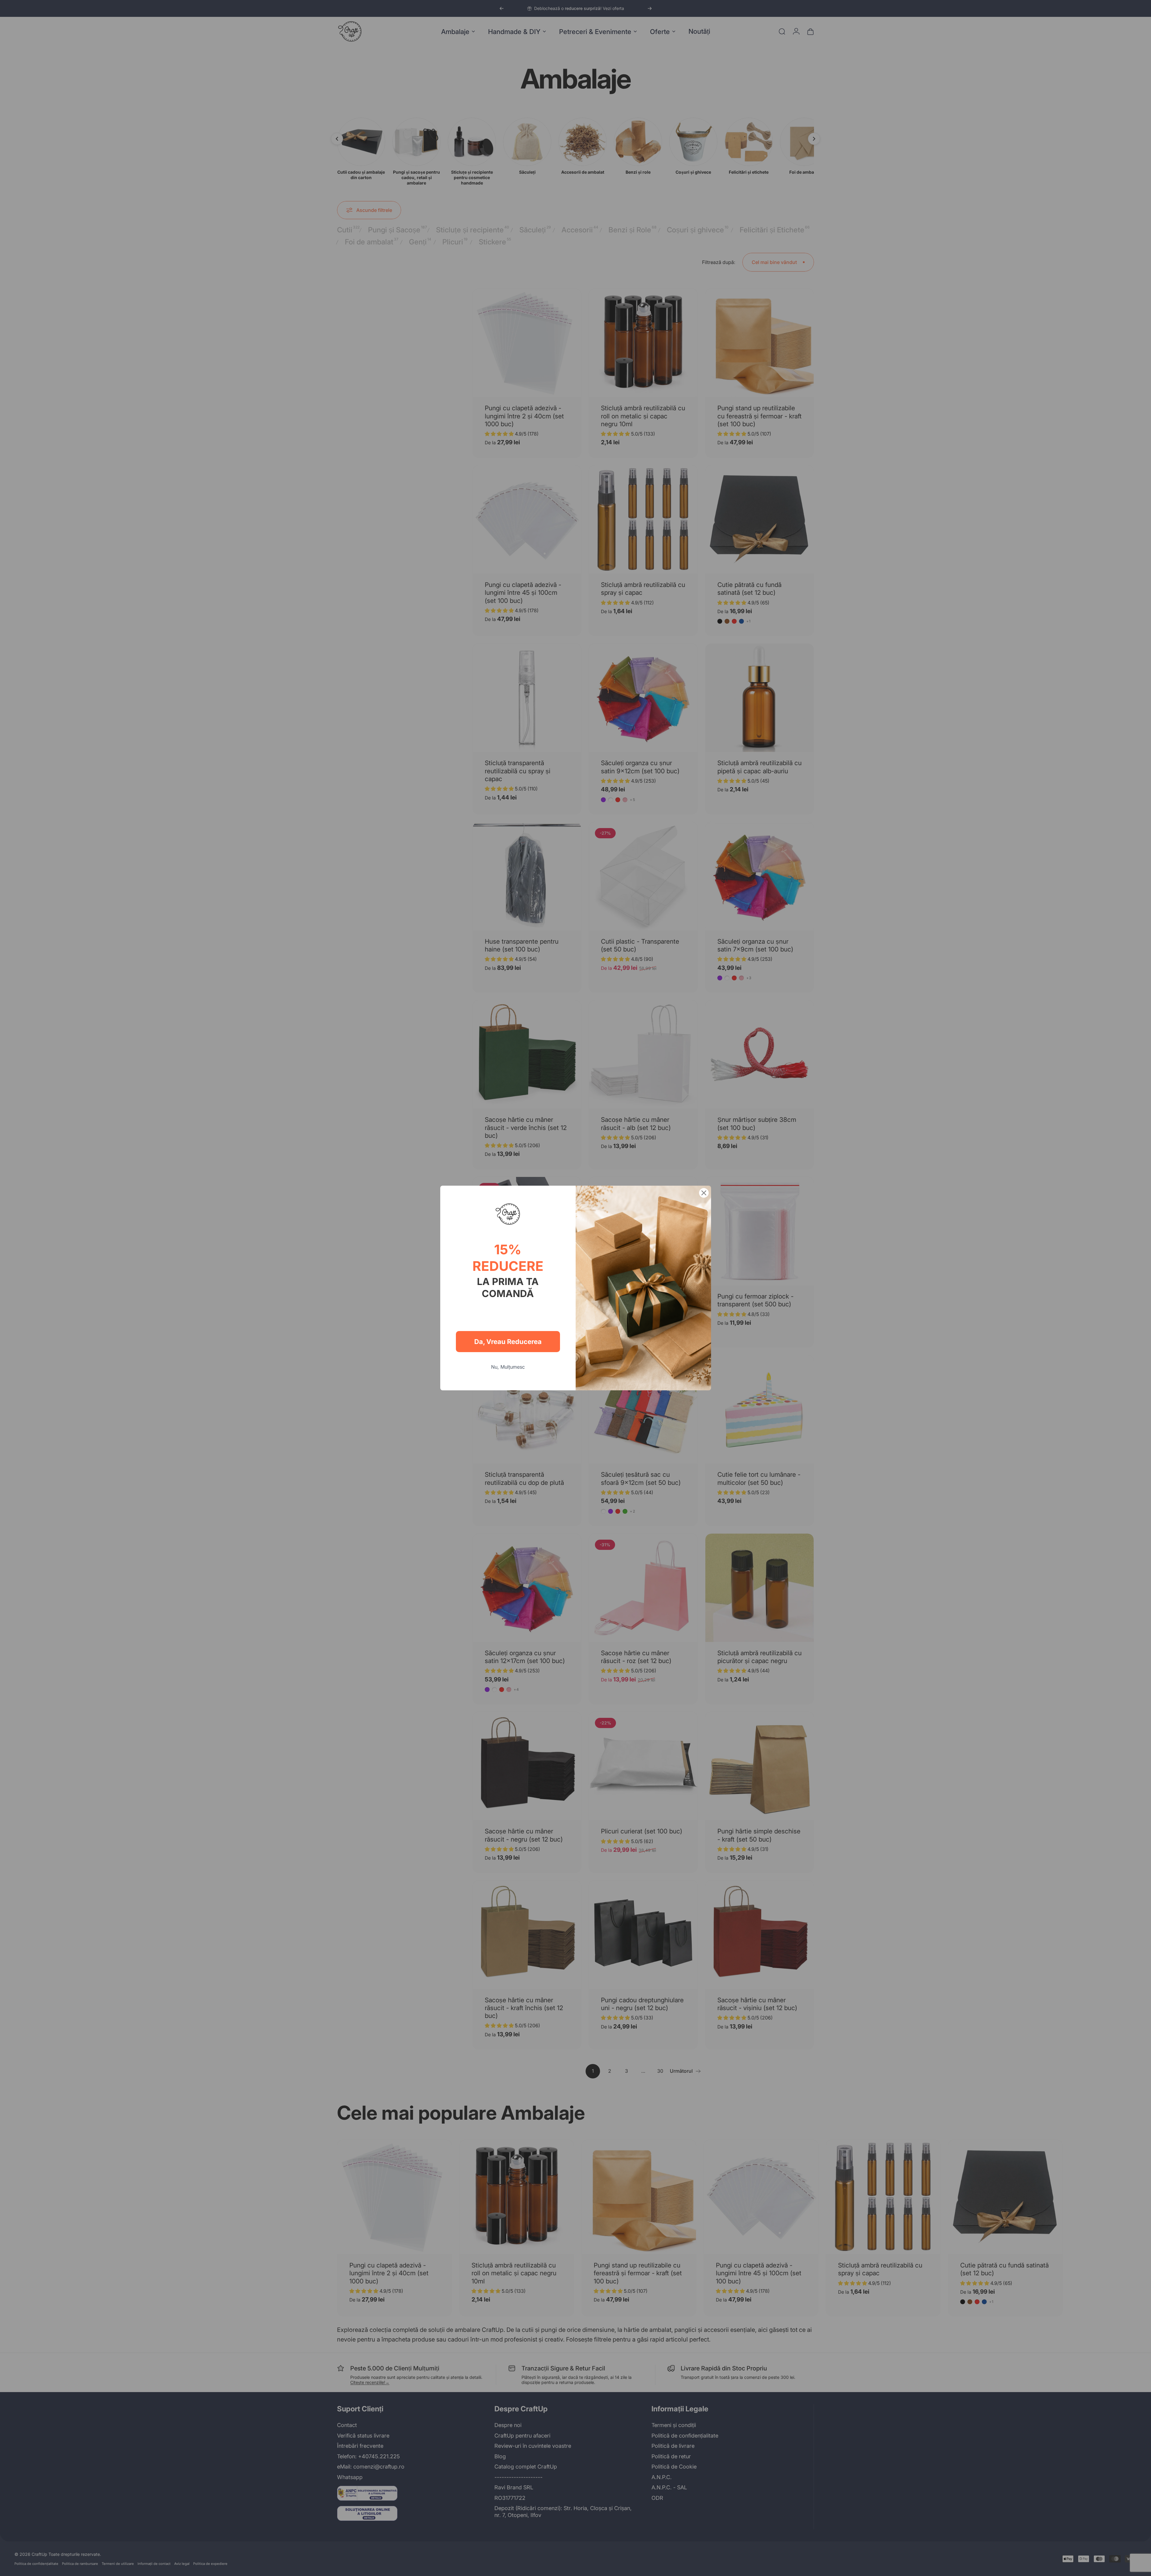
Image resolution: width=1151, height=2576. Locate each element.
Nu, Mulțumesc (508, 1367)
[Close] (704, 1193)
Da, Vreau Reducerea (508, 1342)
